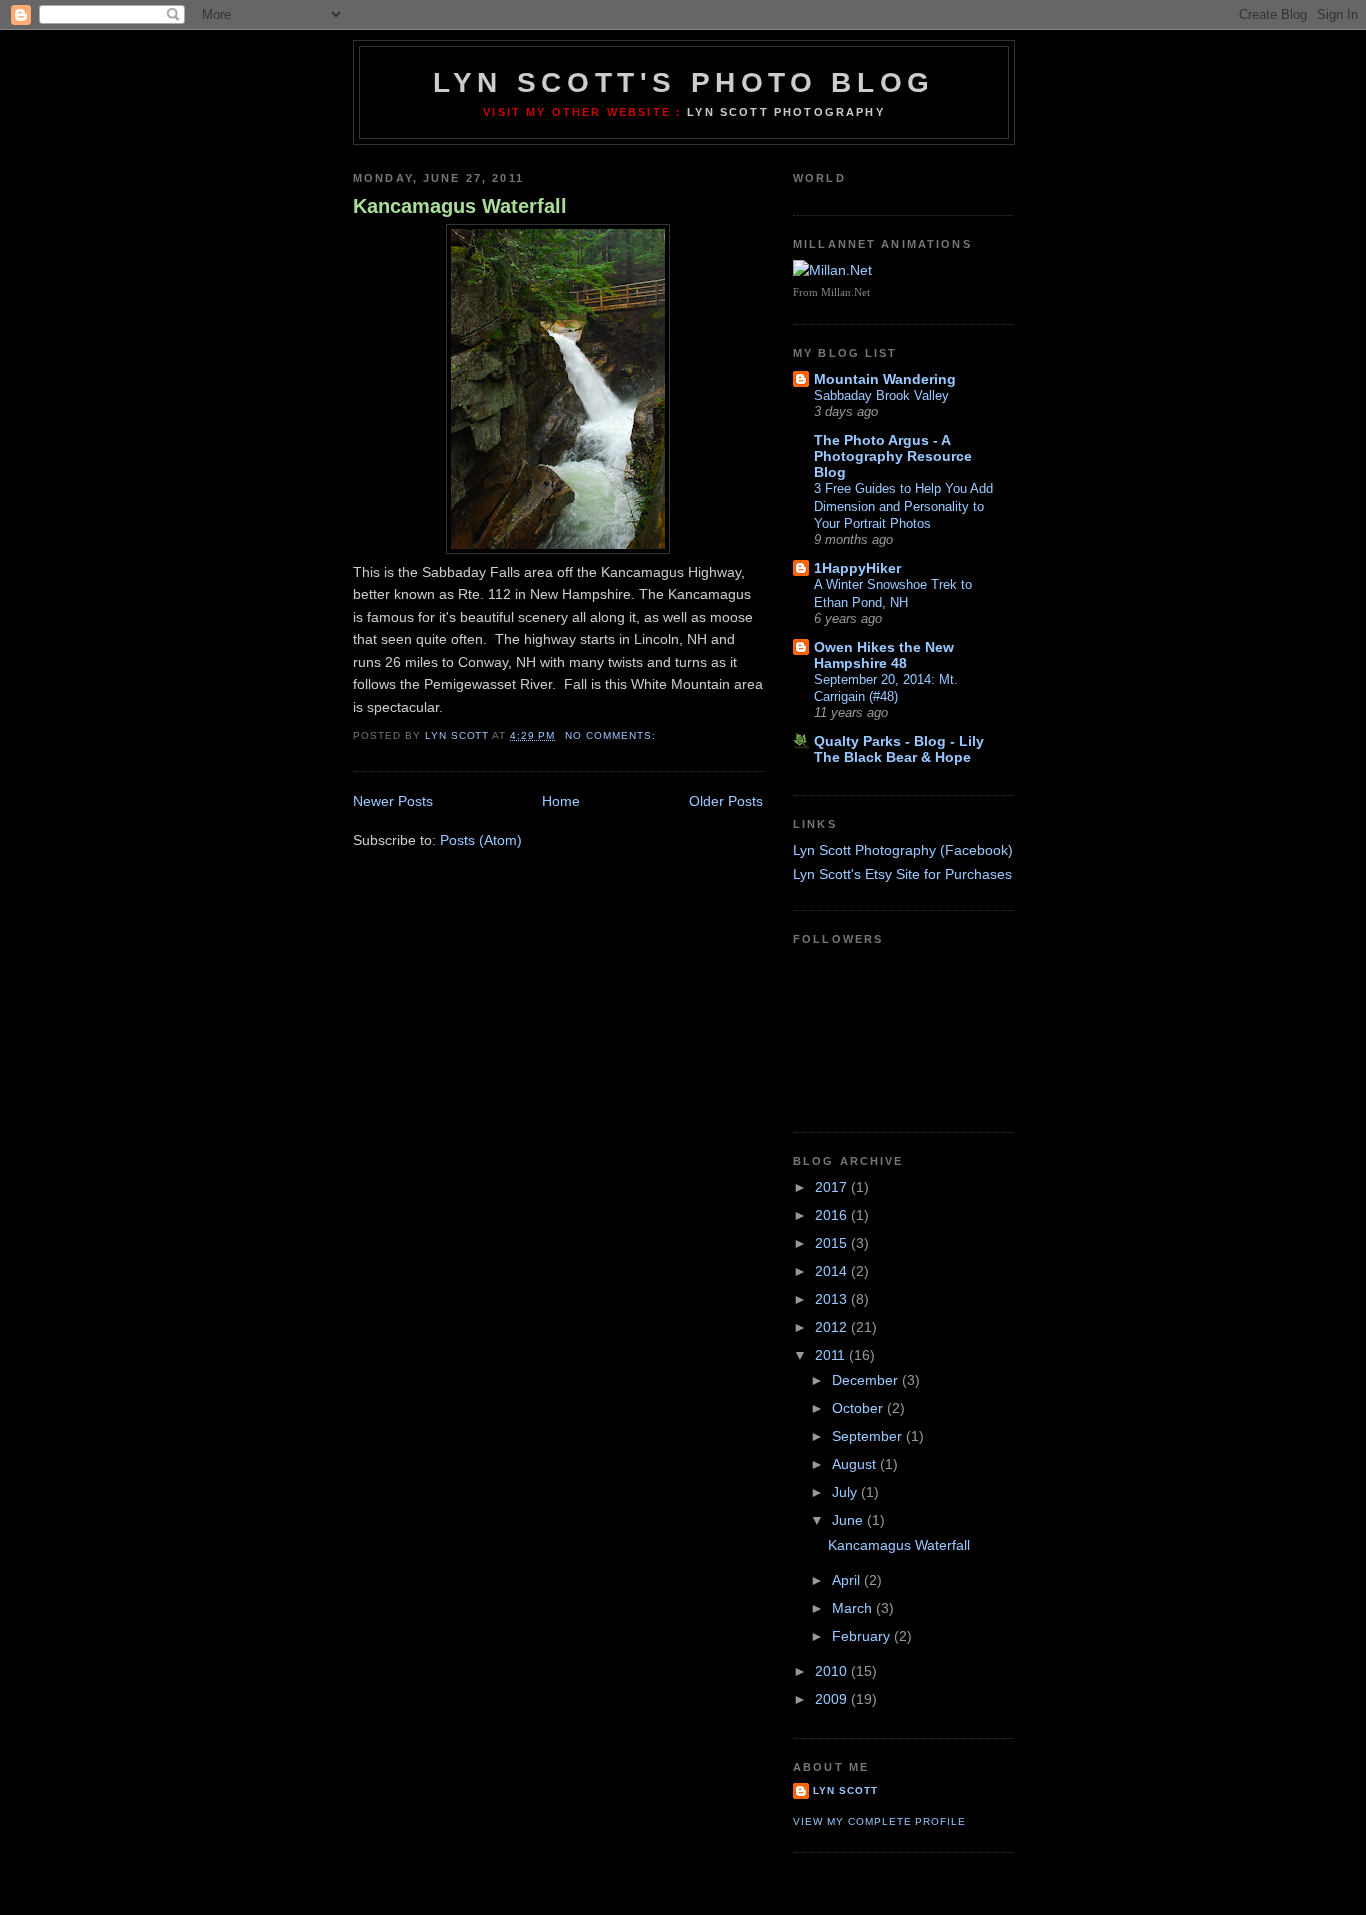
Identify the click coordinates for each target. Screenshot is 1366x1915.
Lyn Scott (845, 1790)
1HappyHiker (857, 568)
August (856, 1464)
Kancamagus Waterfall (460, 206)
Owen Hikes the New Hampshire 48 (884, 655)
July (846, 1492)
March (854, 1608)
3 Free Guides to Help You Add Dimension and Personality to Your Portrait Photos (903, 506)
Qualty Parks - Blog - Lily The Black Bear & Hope (899, 749)
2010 (833, 1671)
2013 (833, 1299)
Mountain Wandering (885, 379)
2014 (833, 1271)
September (869, 1436)
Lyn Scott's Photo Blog (684, 82)
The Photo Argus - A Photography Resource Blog (893, 456)
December (867, 1380)
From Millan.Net (831, 292)
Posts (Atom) (481, 840)
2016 (833, 1215)
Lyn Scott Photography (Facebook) (903, 850)
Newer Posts (393, 801)
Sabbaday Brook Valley (881, 395)
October (859, 1408)
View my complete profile (879, 1821)
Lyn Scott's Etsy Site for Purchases (902, 874)
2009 (833, 1699)
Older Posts (726, 801)
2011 (832, 1355)
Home (561, 801)
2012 (833, 1327)
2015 (833, 1243)
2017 (833, 1187)
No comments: (612, 735)
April (848, 1580)
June (849, 1520)
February (863, 1636)
